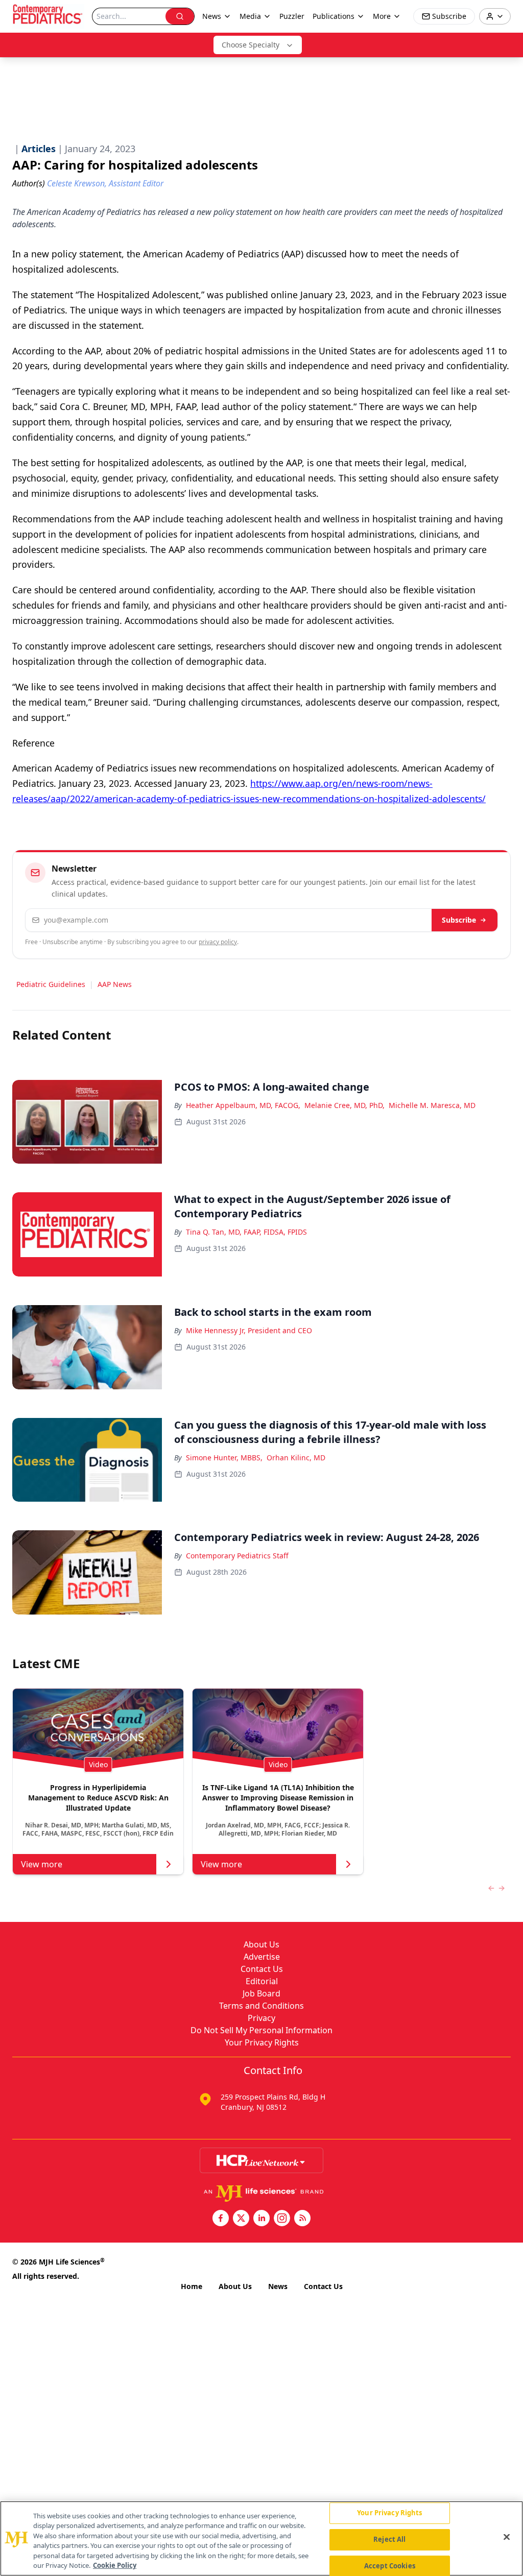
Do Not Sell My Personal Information (261, 2030)
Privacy (261, 2018)
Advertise (262, 1957)
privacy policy (218, 942)
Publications (334, 16)
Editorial (262, 1981)
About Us (261, 1944)
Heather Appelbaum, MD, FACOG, (243, 1105)
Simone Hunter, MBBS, (224, 1458)
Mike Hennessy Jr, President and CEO (249, 1330)
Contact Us (262, 1969)
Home (192, 2286)
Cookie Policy (115, 2565)
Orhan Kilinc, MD (296, 1458)
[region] (261, 2538)
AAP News (115, 984)
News (278, 2286)
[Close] (507, 2537)
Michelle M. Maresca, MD (432, 1105)
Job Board (261, 1993)
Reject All (389, 2539)
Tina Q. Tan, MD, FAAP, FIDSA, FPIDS (246, 1232)
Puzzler (292, 16)
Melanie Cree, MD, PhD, (344, 1105)
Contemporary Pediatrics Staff (237, 1556)
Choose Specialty (251, 45)
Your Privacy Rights (262, 2042)
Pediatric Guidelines (51, 984)
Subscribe (459, 920)
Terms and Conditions (261, 2006)
